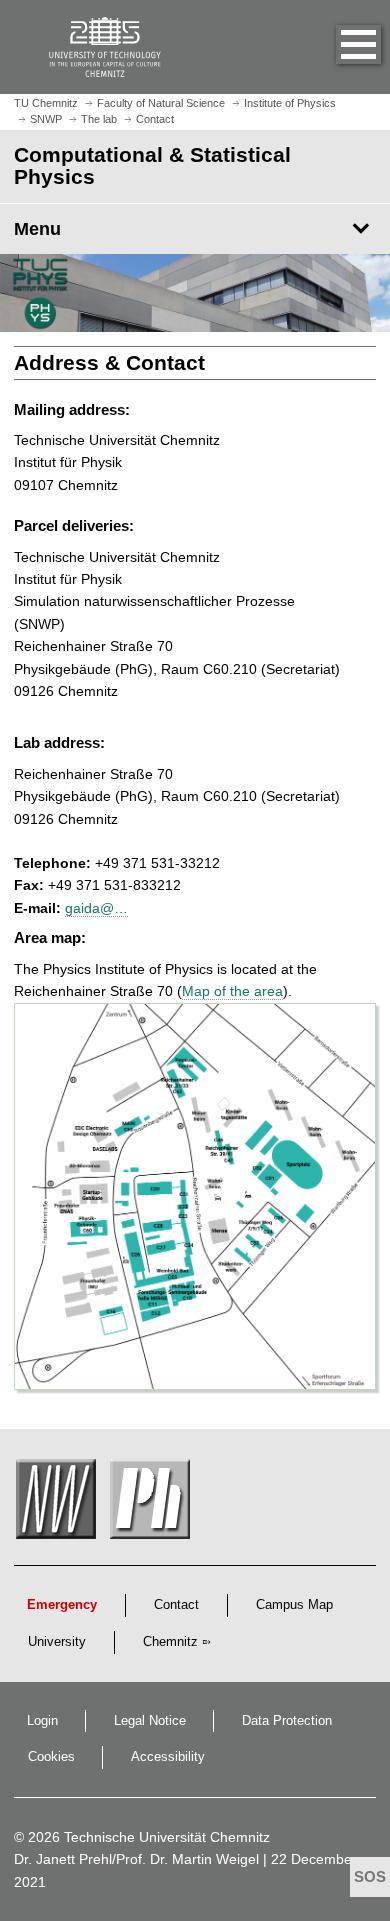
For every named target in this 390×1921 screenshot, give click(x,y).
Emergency (62, 1605)
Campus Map (294, 1605)
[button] (338, 47)
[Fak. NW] (59, 1504)
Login (42, 1721)
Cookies (51, 1757)
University (57, 1642)
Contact (176, 1605)
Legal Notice (150, 1721)
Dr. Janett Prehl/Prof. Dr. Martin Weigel (136, 1859)
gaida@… (96, 908)
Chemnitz (170, 1642)
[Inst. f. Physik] (153, 1504)
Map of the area (232, 991)
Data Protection (287, 1721)
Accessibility (168, 1757)
